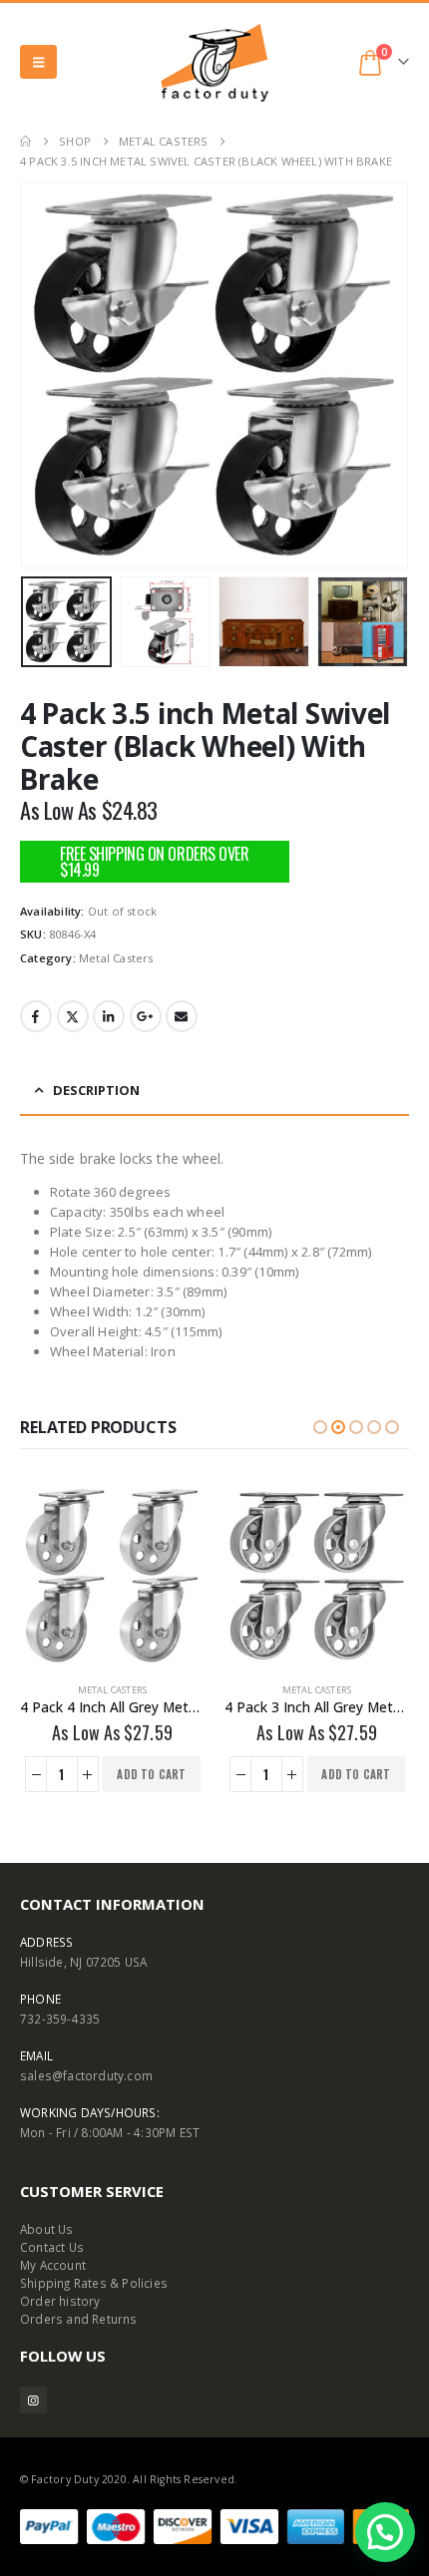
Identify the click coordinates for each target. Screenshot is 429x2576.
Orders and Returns (79, 2319)
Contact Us (52, 2247)
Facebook (36, 1016)
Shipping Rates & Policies (94, 2283)
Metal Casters (116, 958)
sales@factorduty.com (86, 2075)
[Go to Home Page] (25, 142)
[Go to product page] (112, 1575)
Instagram (33, 2400)
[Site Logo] (214, 62)
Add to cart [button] (151, 1774)
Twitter (73, 1016)
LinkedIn (109, 1016)
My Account (53, 2265)
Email (182, 1016)
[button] (38, 62)
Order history (60, 2301)
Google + (146, 1016)
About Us (47, 2229)
